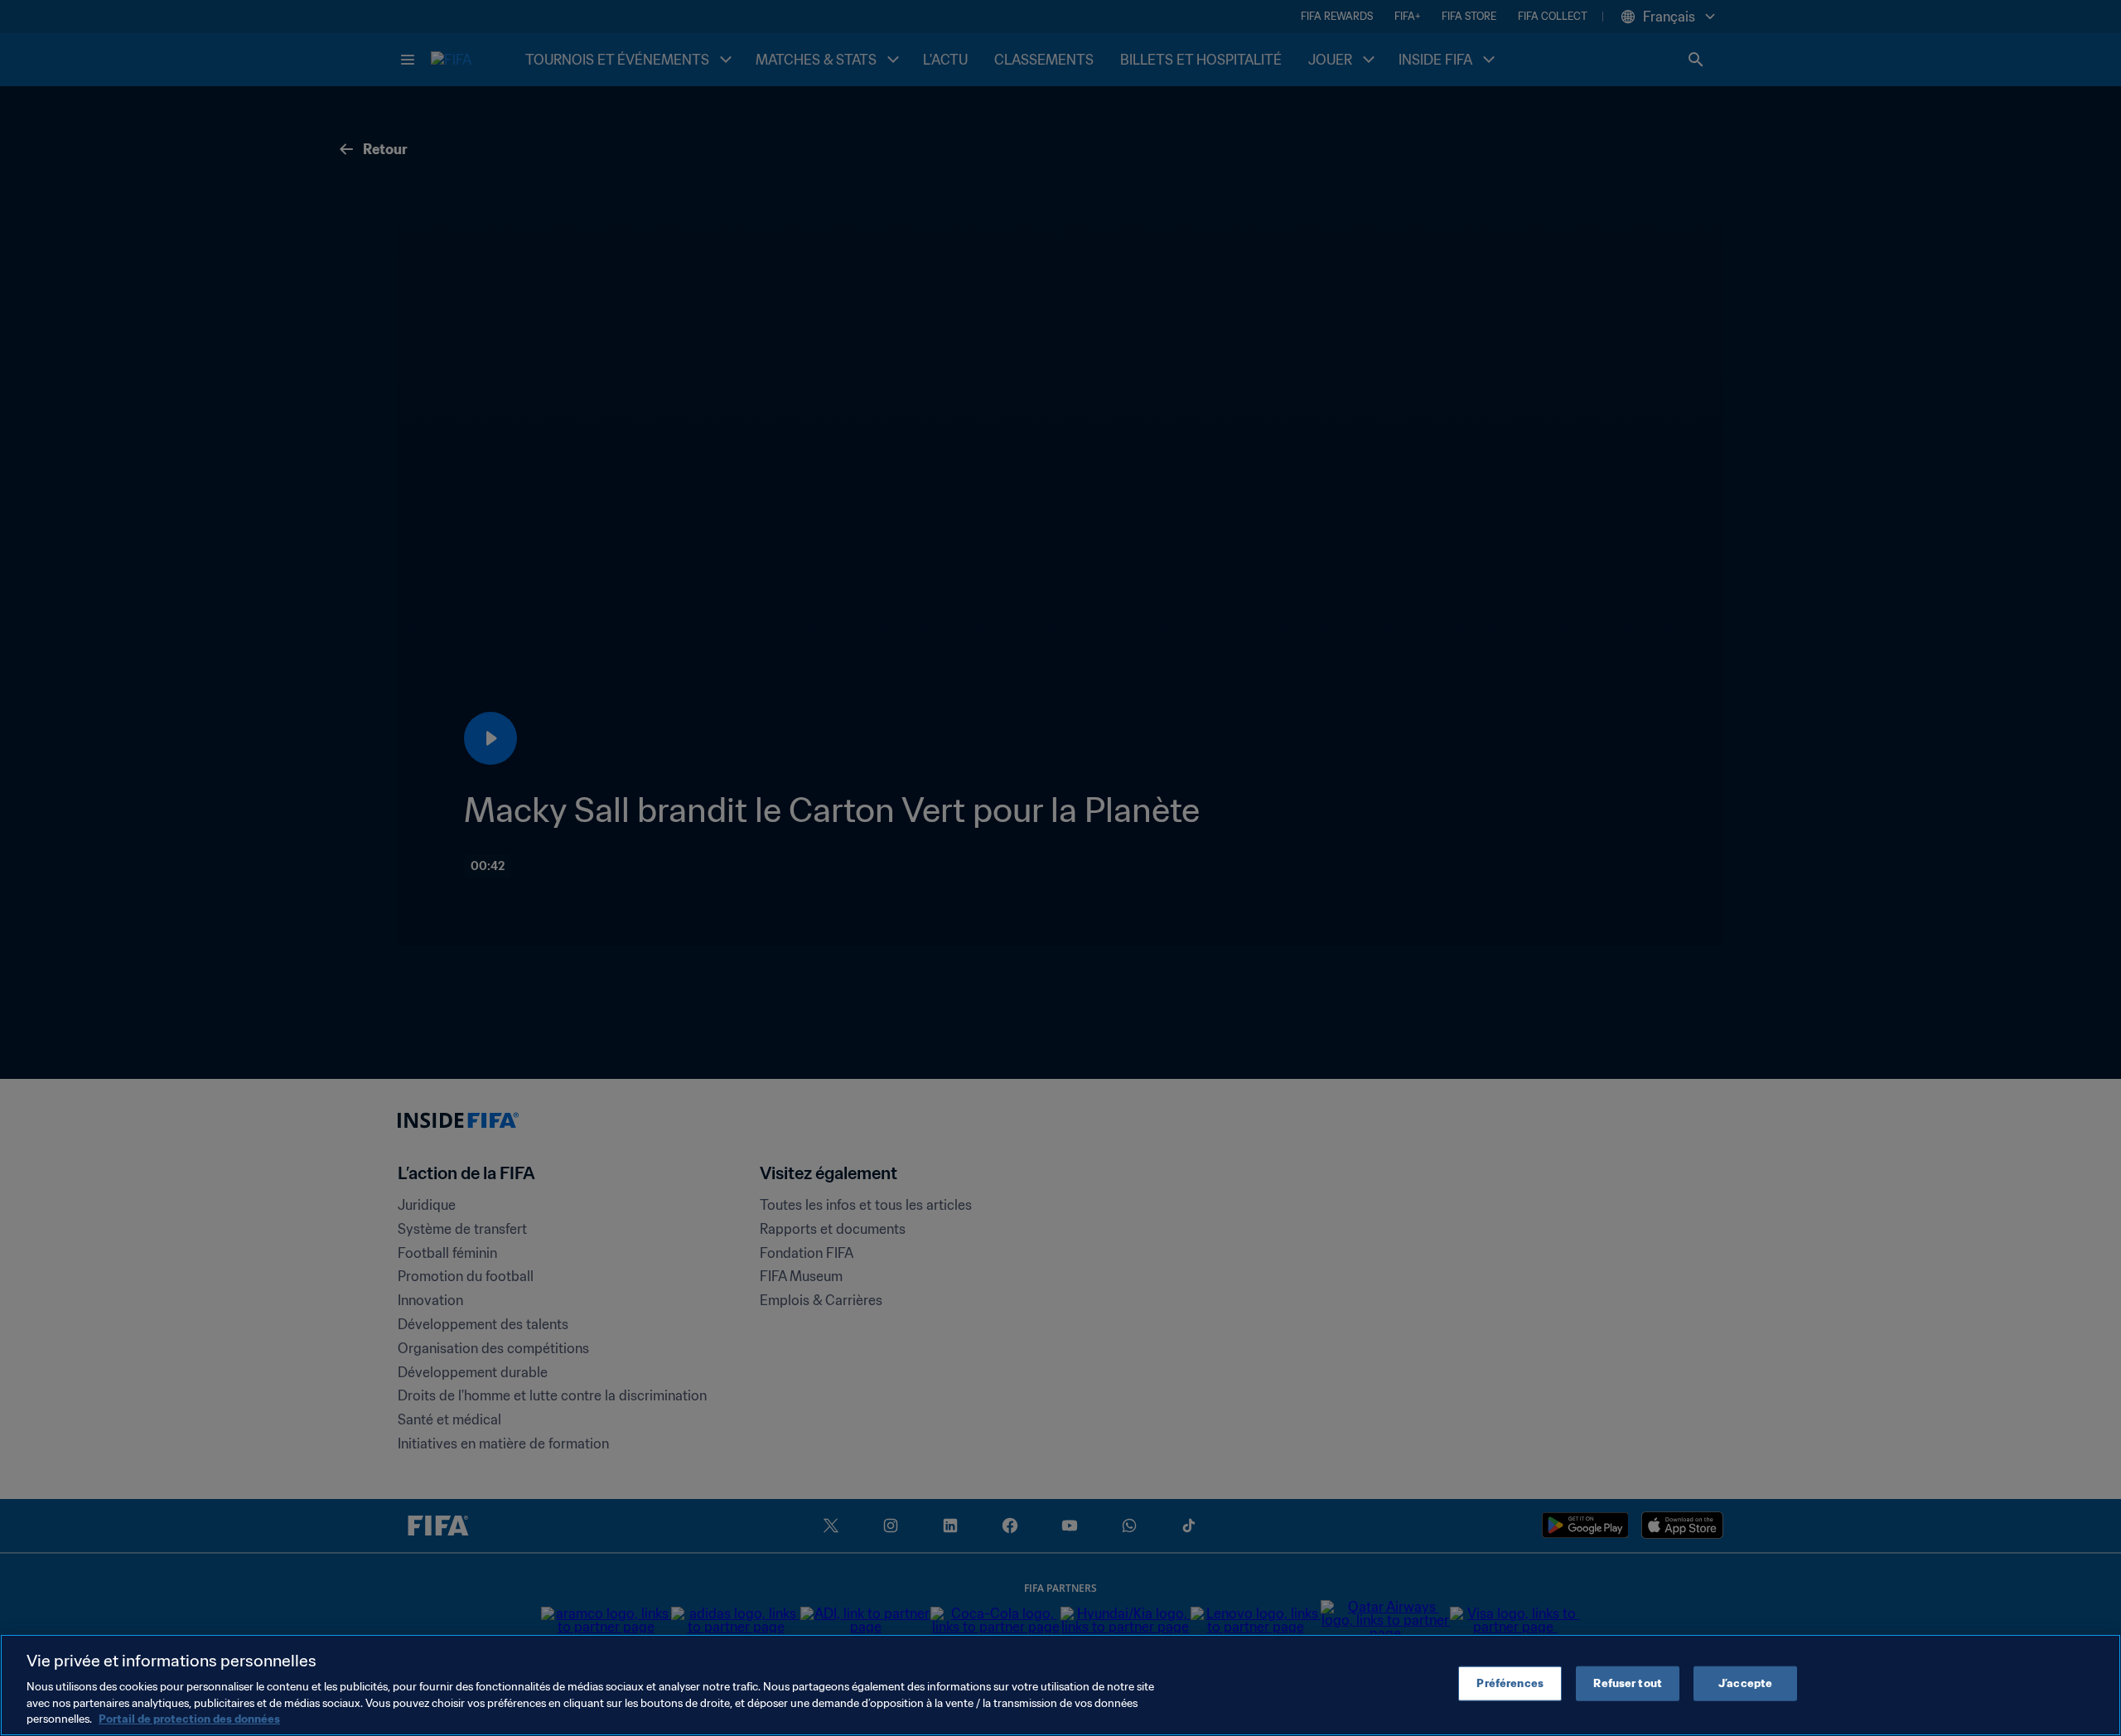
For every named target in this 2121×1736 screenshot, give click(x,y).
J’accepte (1745, 1683)
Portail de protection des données (189, 1719)
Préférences (1510, 1683)
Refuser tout (1628, 1683)
